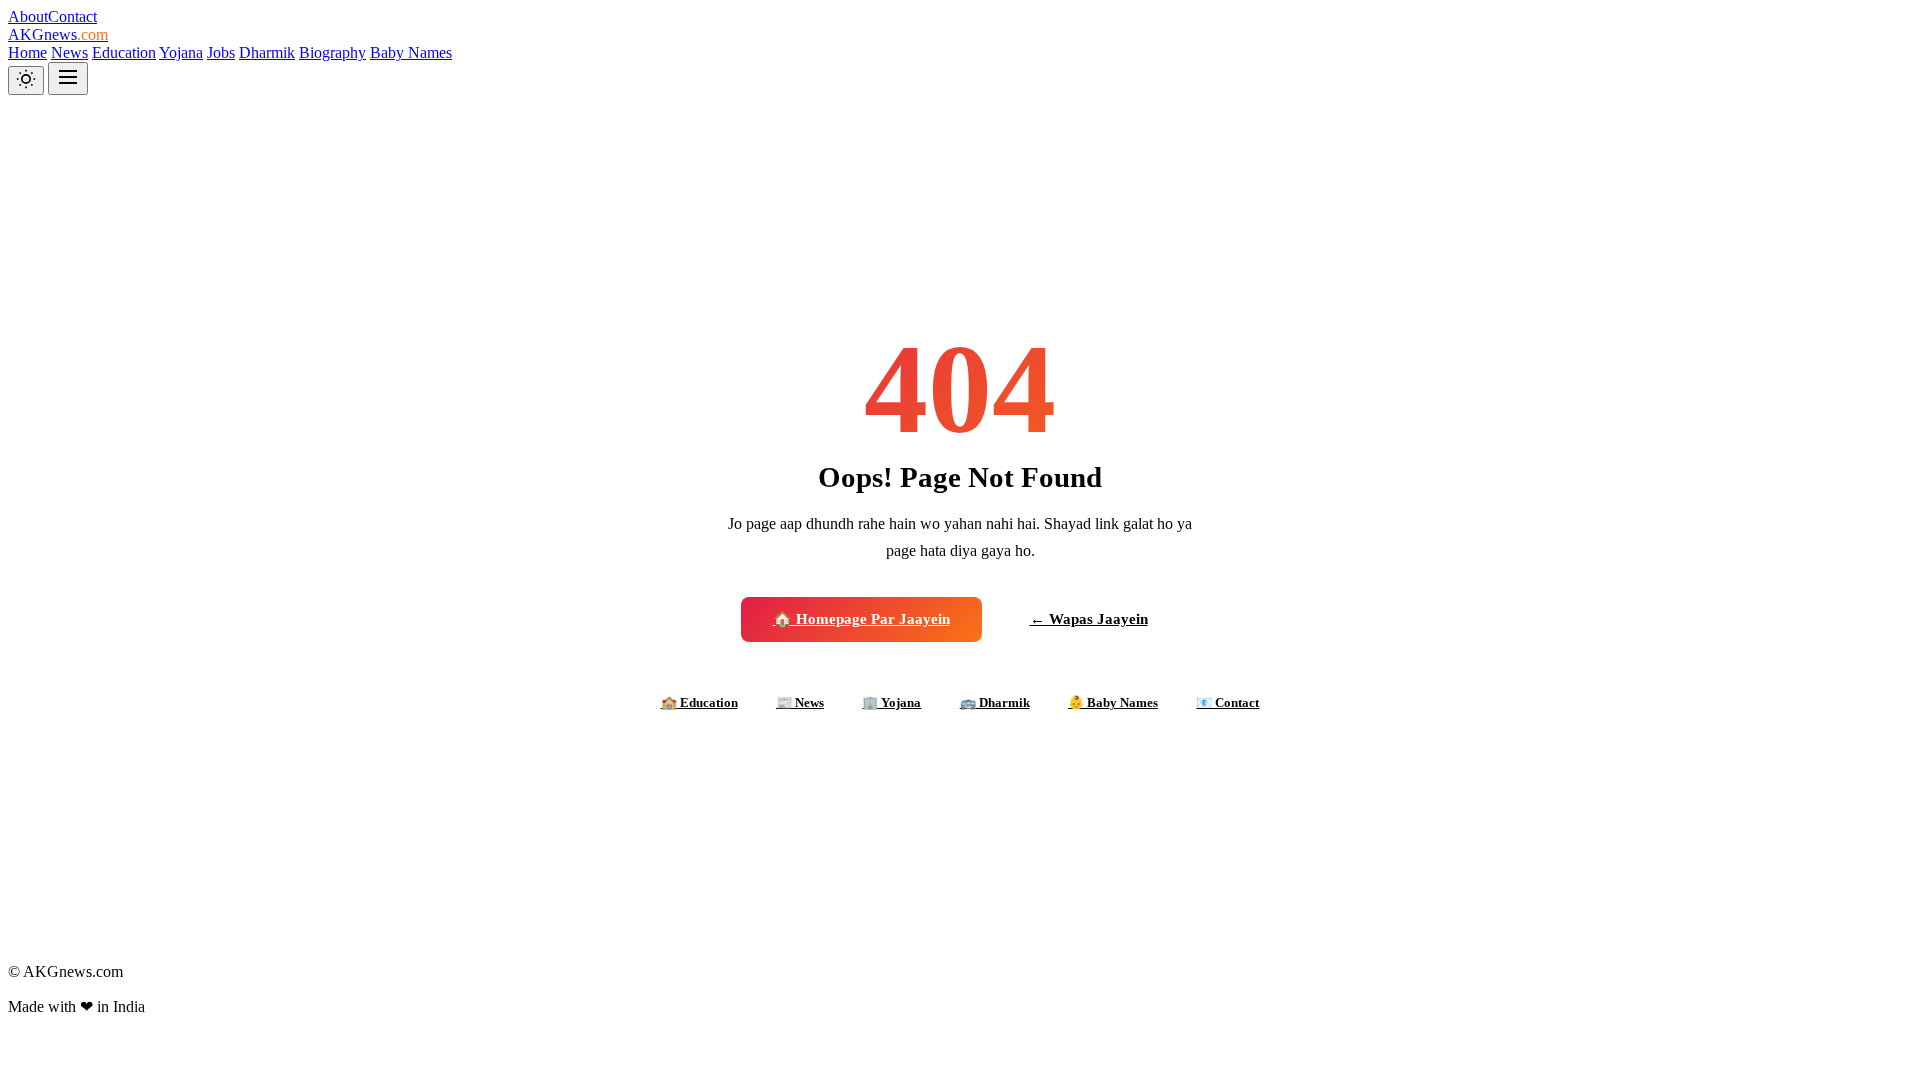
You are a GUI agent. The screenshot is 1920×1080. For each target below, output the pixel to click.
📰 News (800, 702)
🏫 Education (699, 702)
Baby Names (411, 52)
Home (27, 52)
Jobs (221, 52)
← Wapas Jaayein (1089, 618)
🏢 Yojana (891, 702)
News (69, 52)
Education (124, 52)
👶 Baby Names (1113, 702)
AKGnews (58, 34)
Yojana (181, 52)
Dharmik (267, 52)
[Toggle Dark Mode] (26, 80)
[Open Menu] (68, 78)
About (28, 16)
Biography (332, 52)
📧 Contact (1227, 702)
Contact (72, 16)
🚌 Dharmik (995, 702)
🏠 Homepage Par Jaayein (861, 618)
